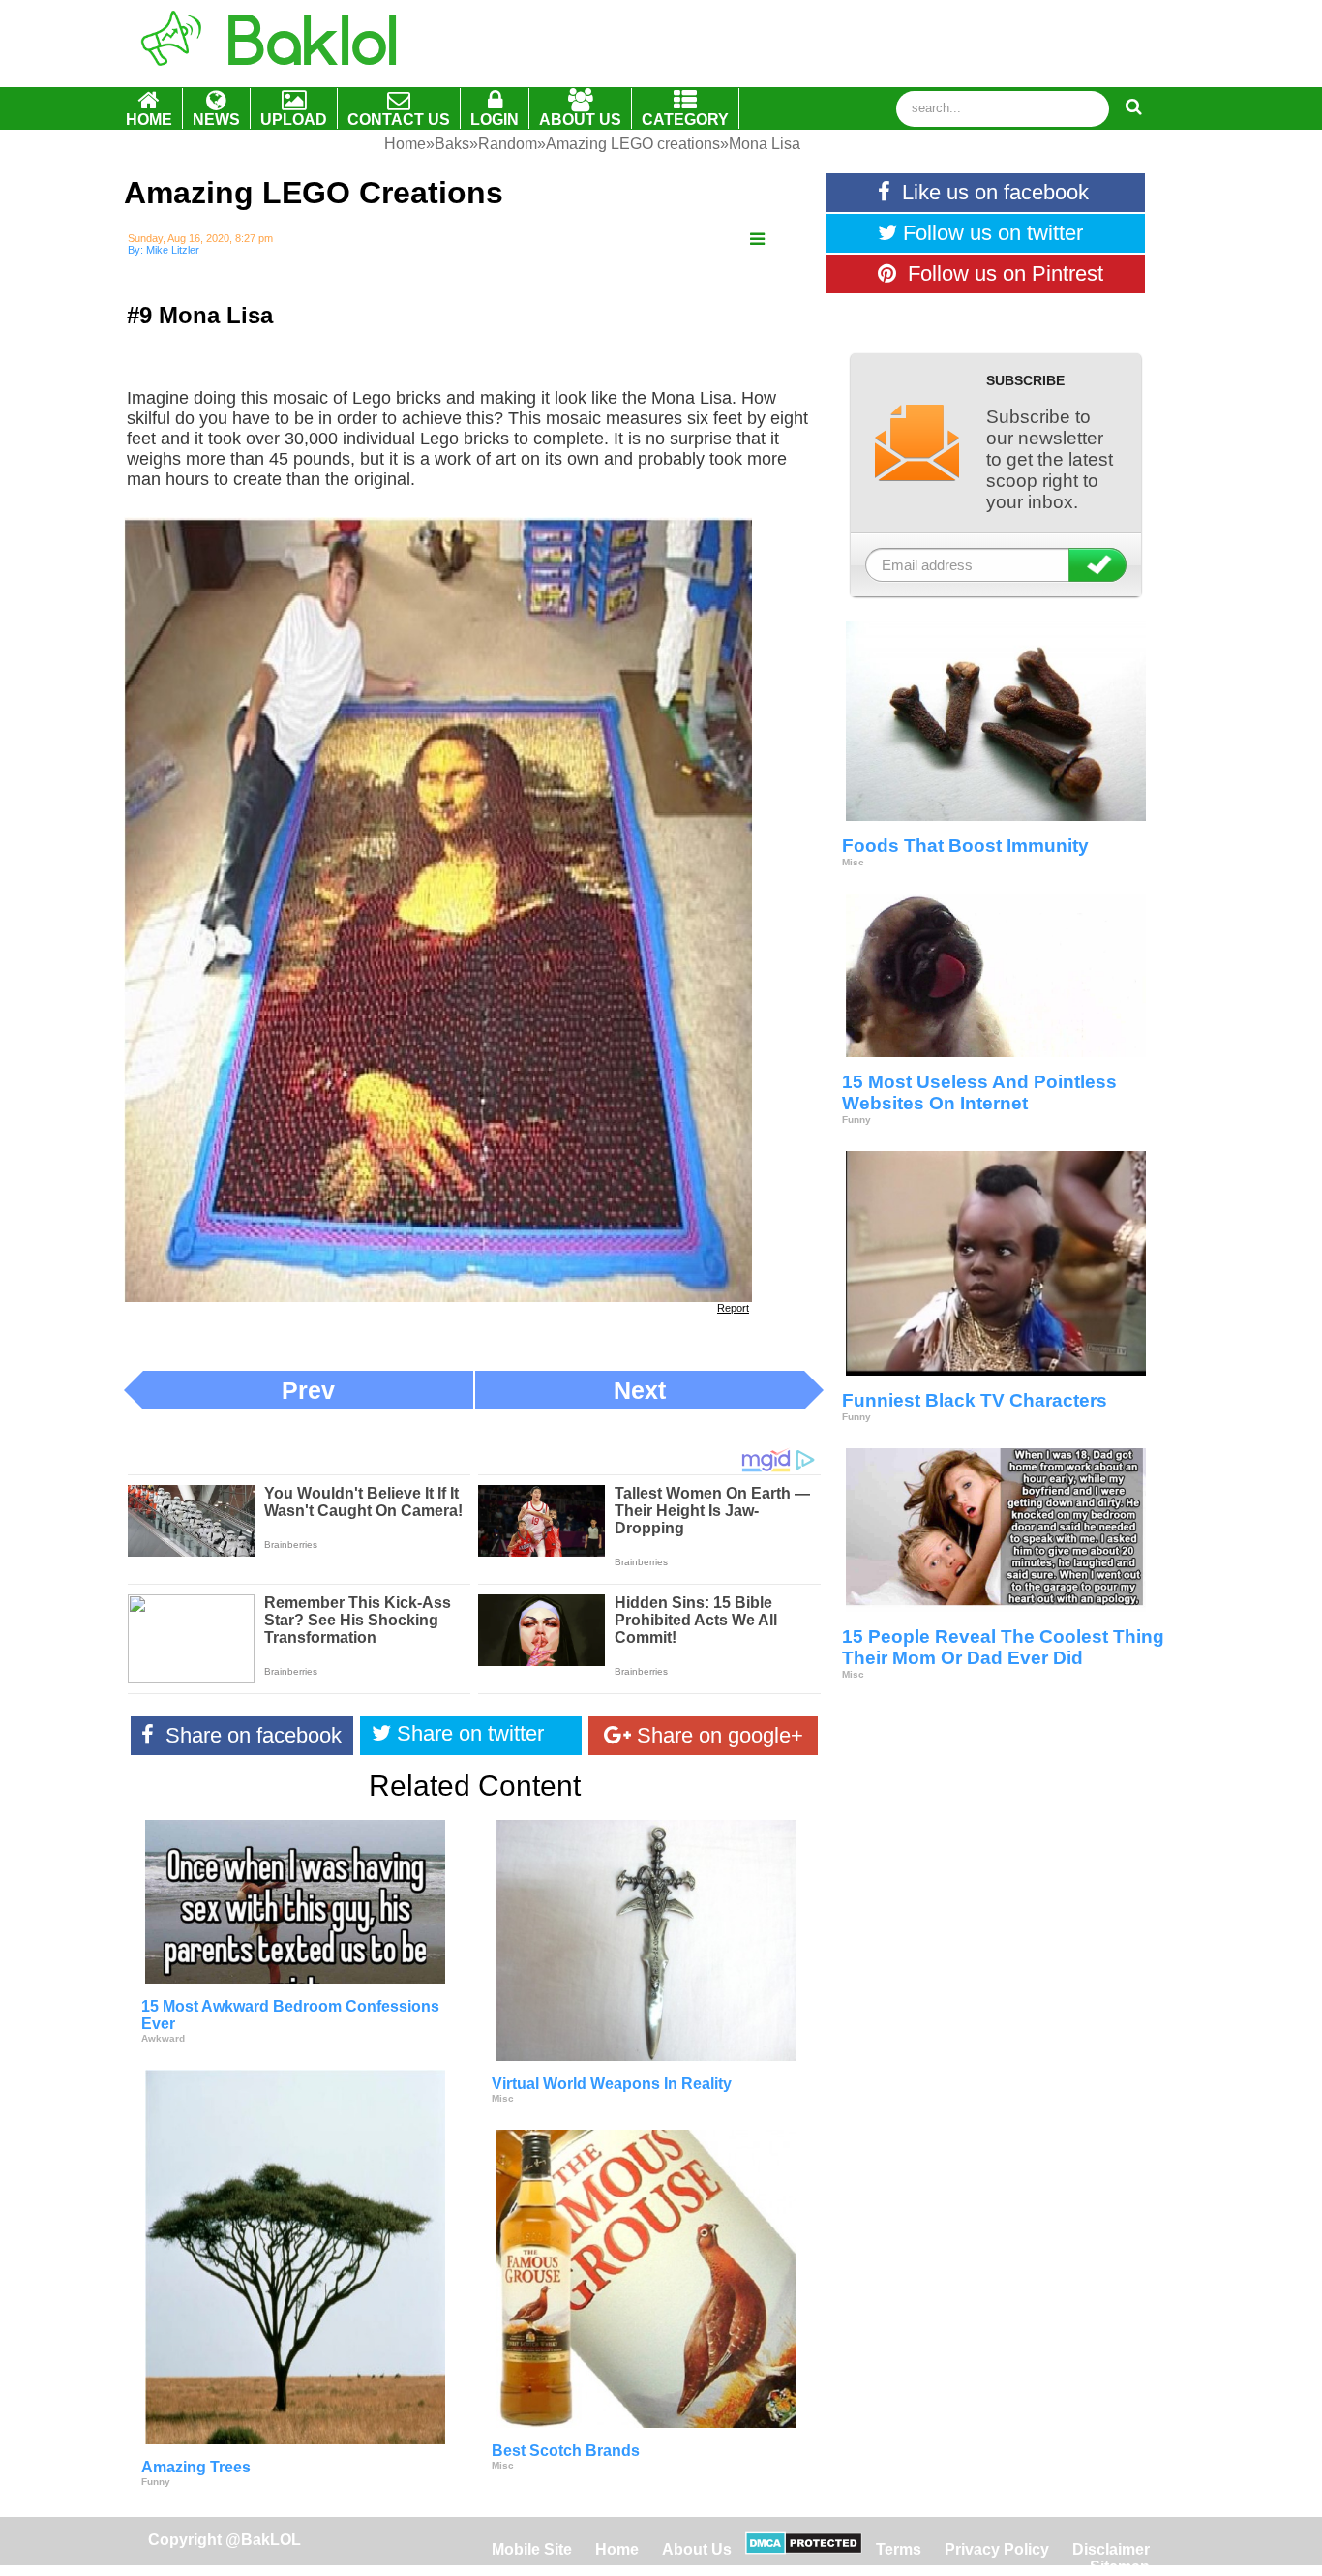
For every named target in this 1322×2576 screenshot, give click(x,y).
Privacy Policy (997, 2549)
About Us (697, 2549)
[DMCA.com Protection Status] (804, 2549)
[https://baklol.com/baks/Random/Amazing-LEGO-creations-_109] (757, 240)
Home (619, 2549)
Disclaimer (1111, 2549)
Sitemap (1120, 2567)
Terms (899, 2549)
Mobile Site (532, 2549)
